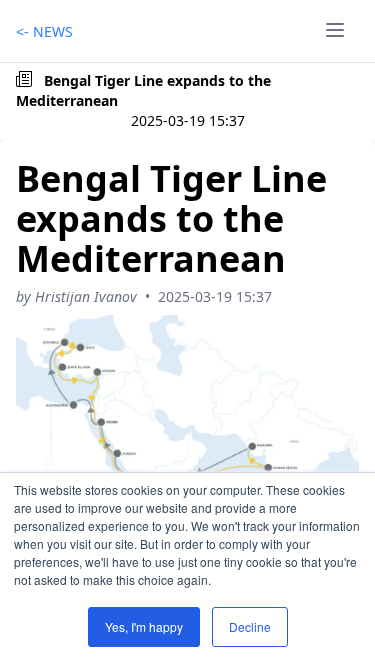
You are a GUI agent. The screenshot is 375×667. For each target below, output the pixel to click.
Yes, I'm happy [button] (144, 626)
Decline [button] (250, 626)
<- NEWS (44, 31)
